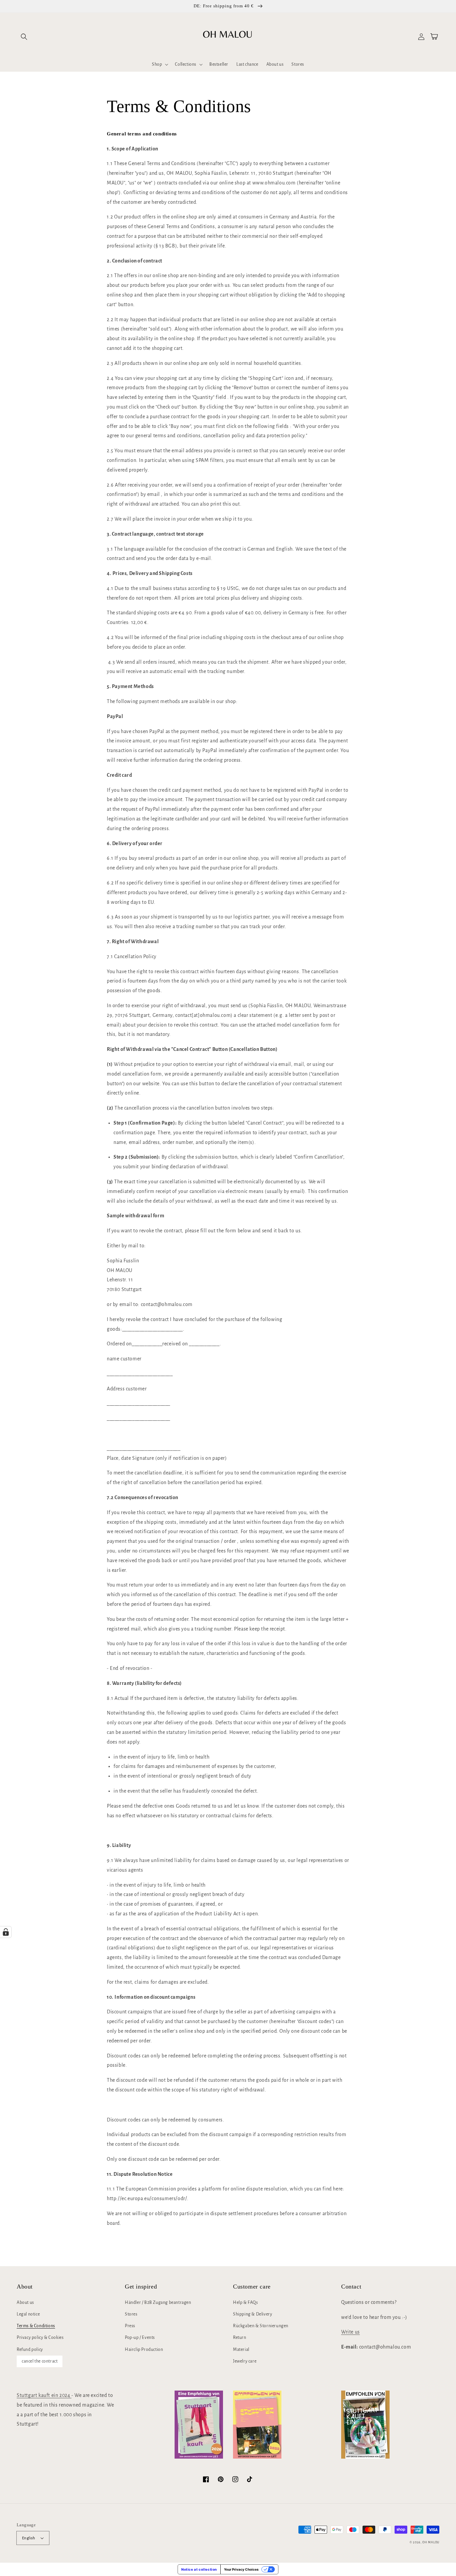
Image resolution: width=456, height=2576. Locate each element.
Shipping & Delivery (253, 2314)
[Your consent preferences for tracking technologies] (6, 1932)
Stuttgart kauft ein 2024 (44, 2395)
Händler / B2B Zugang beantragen (158, 2303)
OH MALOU (431, 2542)
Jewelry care (245, 2361)
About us (25, 2303)
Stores (131, 2314)
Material (241, 2350)
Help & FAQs (246, 2303)
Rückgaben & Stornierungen (261, 2326)
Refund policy (30, 2350)
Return (240, 2338)
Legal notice (28, 2314)
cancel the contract (40, 2361)
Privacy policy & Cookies (40, 2338)
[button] (24, 37)
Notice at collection (199, 2569)
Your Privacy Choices (241, 2569)
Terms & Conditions (36, 2326)
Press (130, 2326)
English (29, 2538)
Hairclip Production (144, 2350)
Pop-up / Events (140, 2338)
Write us (351, 2332)
